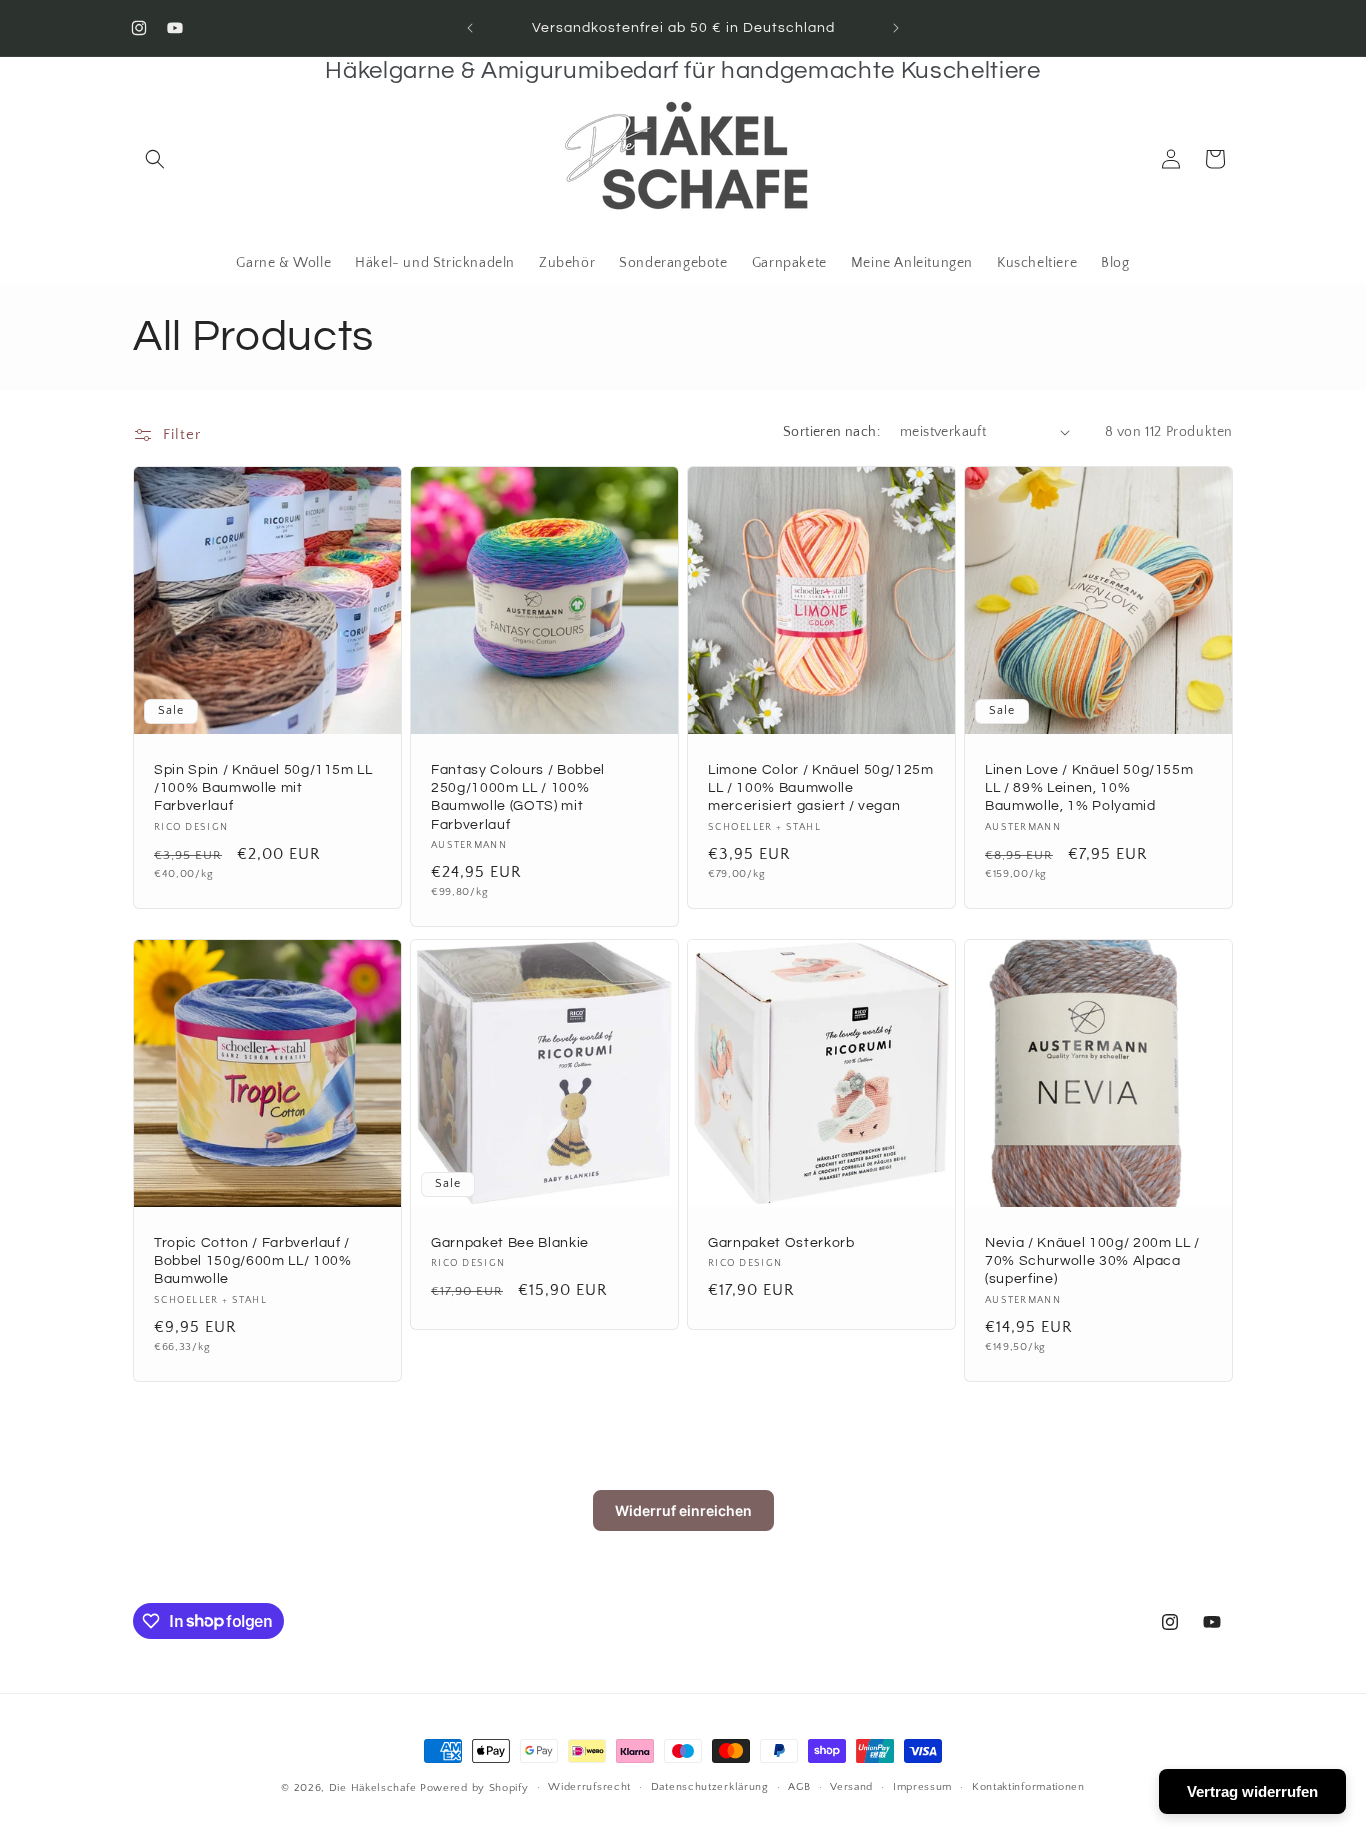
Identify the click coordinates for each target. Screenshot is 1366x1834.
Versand (851, 1787)
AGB (799, 1787)
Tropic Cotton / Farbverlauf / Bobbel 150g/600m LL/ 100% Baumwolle (253, 1260)
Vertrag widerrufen (1252, 1791)
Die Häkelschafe (373, 1788)
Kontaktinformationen (1028, 1787)
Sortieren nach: (831, 432)
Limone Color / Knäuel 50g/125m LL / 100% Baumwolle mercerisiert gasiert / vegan (821, 787)
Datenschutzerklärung (710, 1787)
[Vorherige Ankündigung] (470, 28)
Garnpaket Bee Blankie (510, 1242)
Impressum (922, 1787)
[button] (155, 159)
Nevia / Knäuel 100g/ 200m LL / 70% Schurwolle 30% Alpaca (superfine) (1092, 1260)
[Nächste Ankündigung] (896, 28)
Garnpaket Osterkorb (781, 1242)
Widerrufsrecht (589, 1787)
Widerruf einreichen (683, 1510)
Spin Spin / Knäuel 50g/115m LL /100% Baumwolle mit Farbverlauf (263, 787)
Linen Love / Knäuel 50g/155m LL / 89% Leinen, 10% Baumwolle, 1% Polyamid (1089, 787)
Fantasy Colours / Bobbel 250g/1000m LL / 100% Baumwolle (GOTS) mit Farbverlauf (518, 797)
